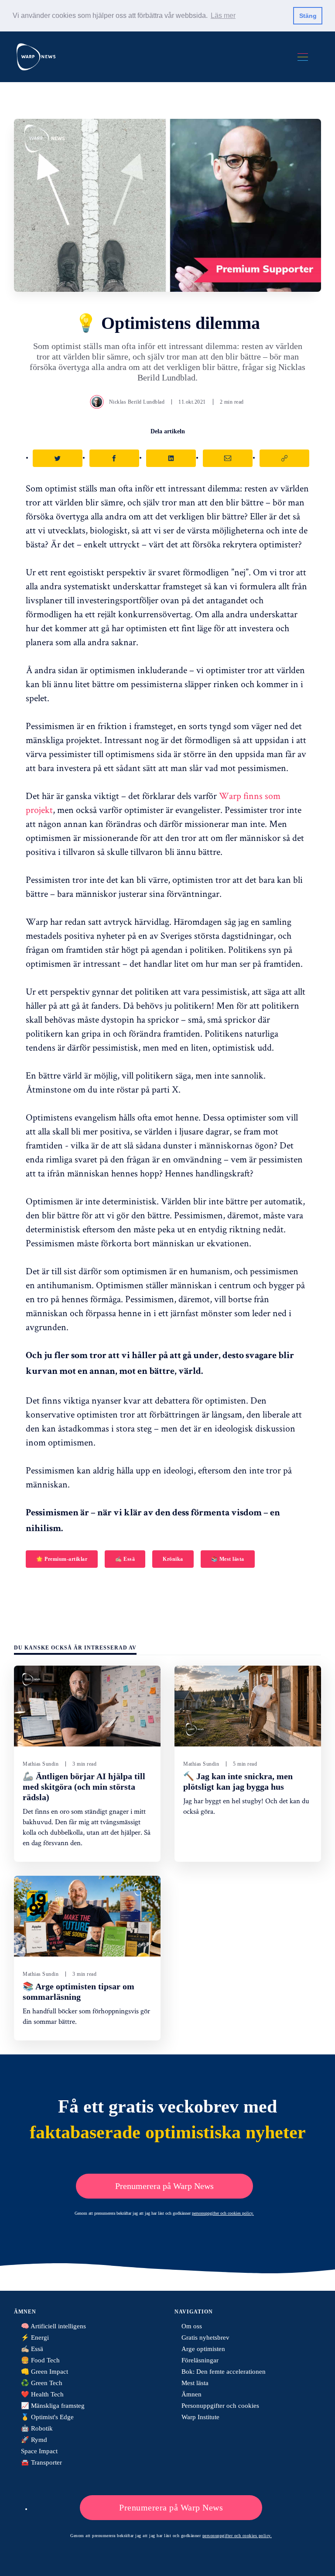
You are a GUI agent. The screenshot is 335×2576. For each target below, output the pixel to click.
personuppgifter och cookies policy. (223, 2213)
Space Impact (39, 2451)
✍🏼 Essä (125, 1559)
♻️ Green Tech (42, 2383)
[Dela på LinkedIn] (171, 458)
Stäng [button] (308, 16)
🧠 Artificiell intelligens (53, 2326)
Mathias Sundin (41, 1764)
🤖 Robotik (37, 2428)
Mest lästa (195, 2383)
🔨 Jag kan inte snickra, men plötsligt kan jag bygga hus (238, 1781)
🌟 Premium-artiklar (62, 1559)
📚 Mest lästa (228, 1559)
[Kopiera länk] (284, 458)
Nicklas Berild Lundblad (137, 402)
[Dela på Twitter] (58, 458)
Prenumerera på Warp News (164, 2186)
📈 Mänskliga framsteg (53, 2406)
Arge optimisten (203, 2349)
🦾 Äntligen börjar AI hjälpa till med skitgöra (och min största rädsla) (84, 1787)
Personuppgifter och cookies (220, 2406)
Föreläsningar (200, 2360)
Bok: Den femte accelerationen (224, 2372)
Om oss (192, 2326)
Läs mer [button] (223, 16)
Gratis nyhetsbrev (205, 2337)
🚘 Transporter (41, 2462)
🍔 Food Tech (40, 2360)
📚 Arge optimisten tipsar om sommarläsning (79, 1992)
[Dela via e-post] (228, 458)
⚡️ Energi (35, 2337)
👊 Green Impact (44, 2372)
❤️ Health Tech (42, 2394)
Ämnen (191, 2394)
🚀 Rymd (34, 2440)
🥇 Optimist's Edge (47, 2417)
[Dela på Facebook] (114, 458)
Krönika (173, 1559)
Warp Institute (200, 2417)
